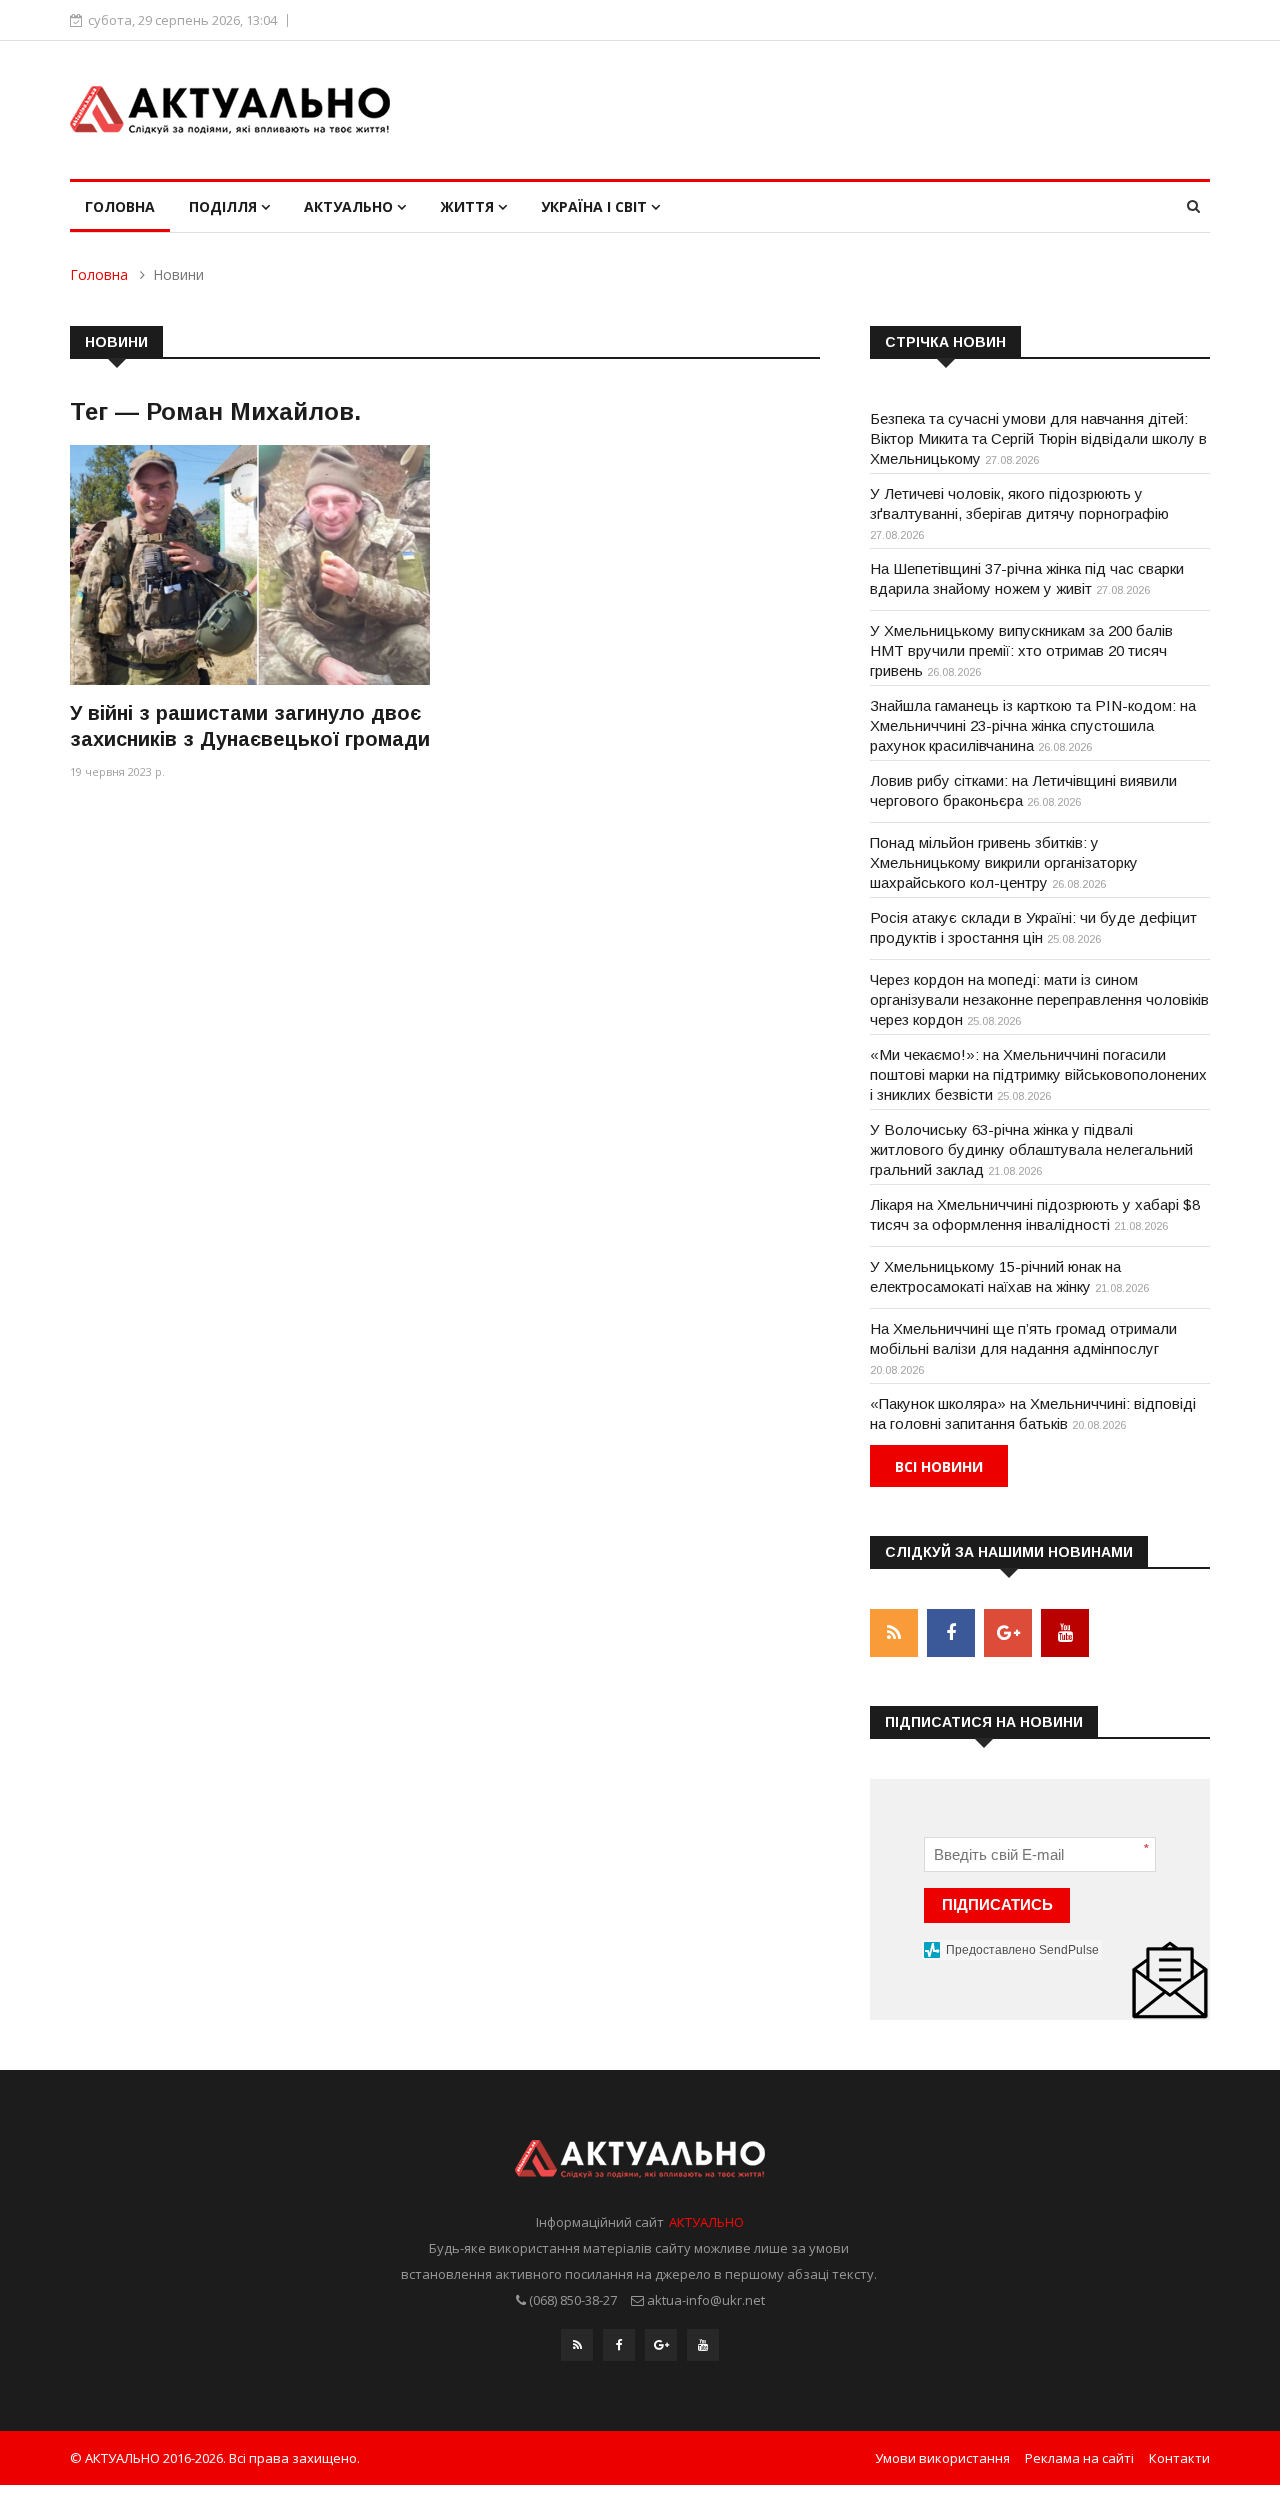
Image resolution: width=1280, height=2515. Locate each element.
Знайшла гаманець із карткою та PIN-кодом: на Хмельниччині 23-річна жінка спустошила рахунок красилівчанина (1033, 725)
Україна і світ (596, 206)
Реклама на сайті (1079, 2458)
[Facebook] (619, 2345)
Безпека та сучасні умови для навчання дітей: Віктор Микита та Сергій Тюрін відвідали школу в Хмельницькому (1038, 438)
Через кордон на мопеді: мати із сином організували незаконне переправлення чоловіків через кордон (1039, 999)
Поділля (225, 206)
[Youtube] (703, 2345)
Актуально (350, 206)
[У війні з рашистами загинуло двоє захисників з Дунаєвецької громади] (250, 564)
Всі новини (939, 1466)
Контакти (1179, 2458)
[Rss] (577, 2345)
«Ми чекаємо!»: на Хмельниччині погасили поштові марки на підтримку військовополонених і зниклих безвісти (1038, 1074)
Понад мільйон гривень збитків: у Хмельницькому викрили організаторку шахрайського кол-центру (1004, 862)
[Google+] (661, 2345)
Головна (120, 206)
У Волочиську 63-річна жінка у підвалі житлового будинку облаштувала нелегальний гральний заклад (1031, 1149)
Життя (469, 206)
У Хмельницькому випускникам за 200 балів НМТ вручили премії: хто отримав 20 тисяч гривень (1021, 650)
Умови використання (942, 2458)
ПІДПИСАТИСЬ (997, 1904)
